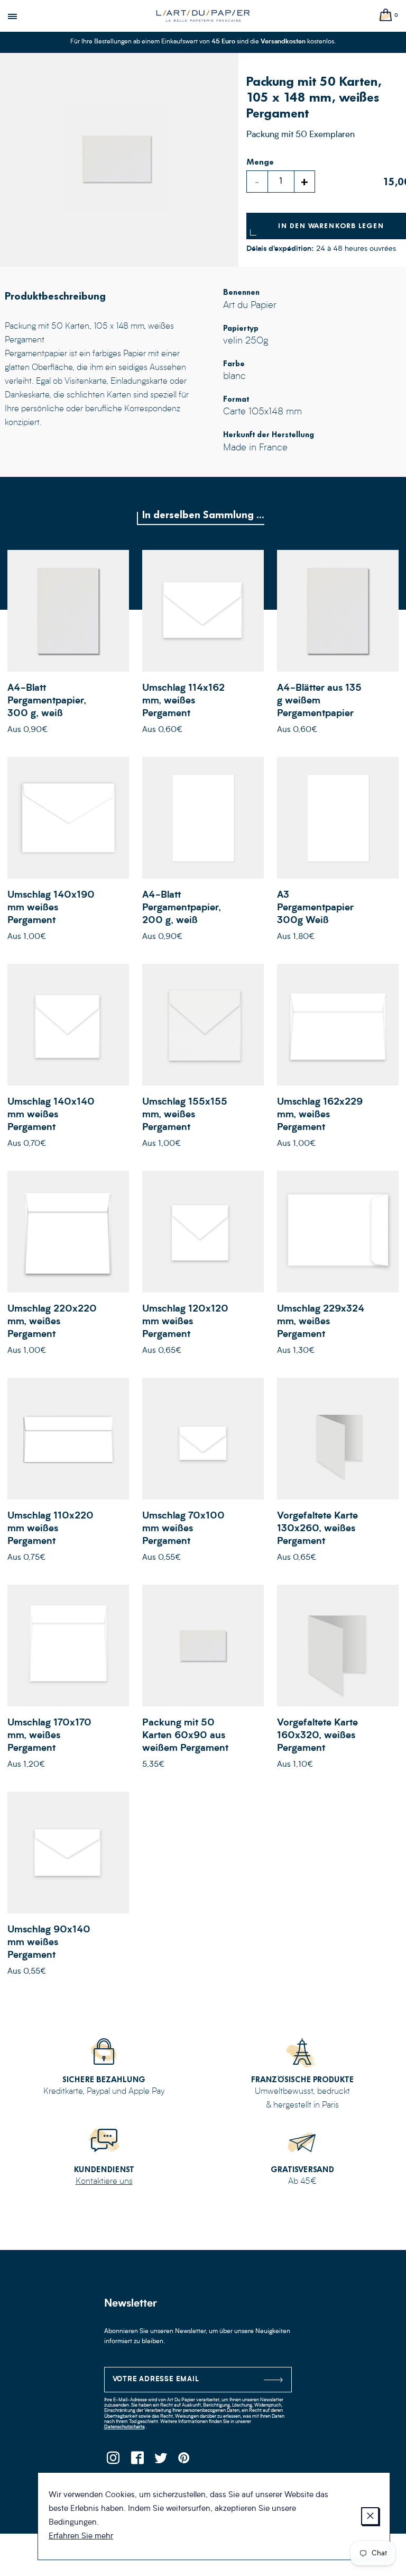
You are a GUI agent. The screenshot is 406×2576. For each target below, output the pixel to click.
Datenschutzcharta (124, 2427)
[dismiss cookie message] (370, 2516)
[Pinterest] (185, 2461)
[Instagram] (113, 2461)
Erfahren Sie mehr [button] (81, 2537)
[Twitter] (161, 2461)
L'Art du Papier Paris (203, 16)
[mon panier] (386, 16)
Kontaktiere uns (104, 2182)
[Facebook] (137, 2461)
